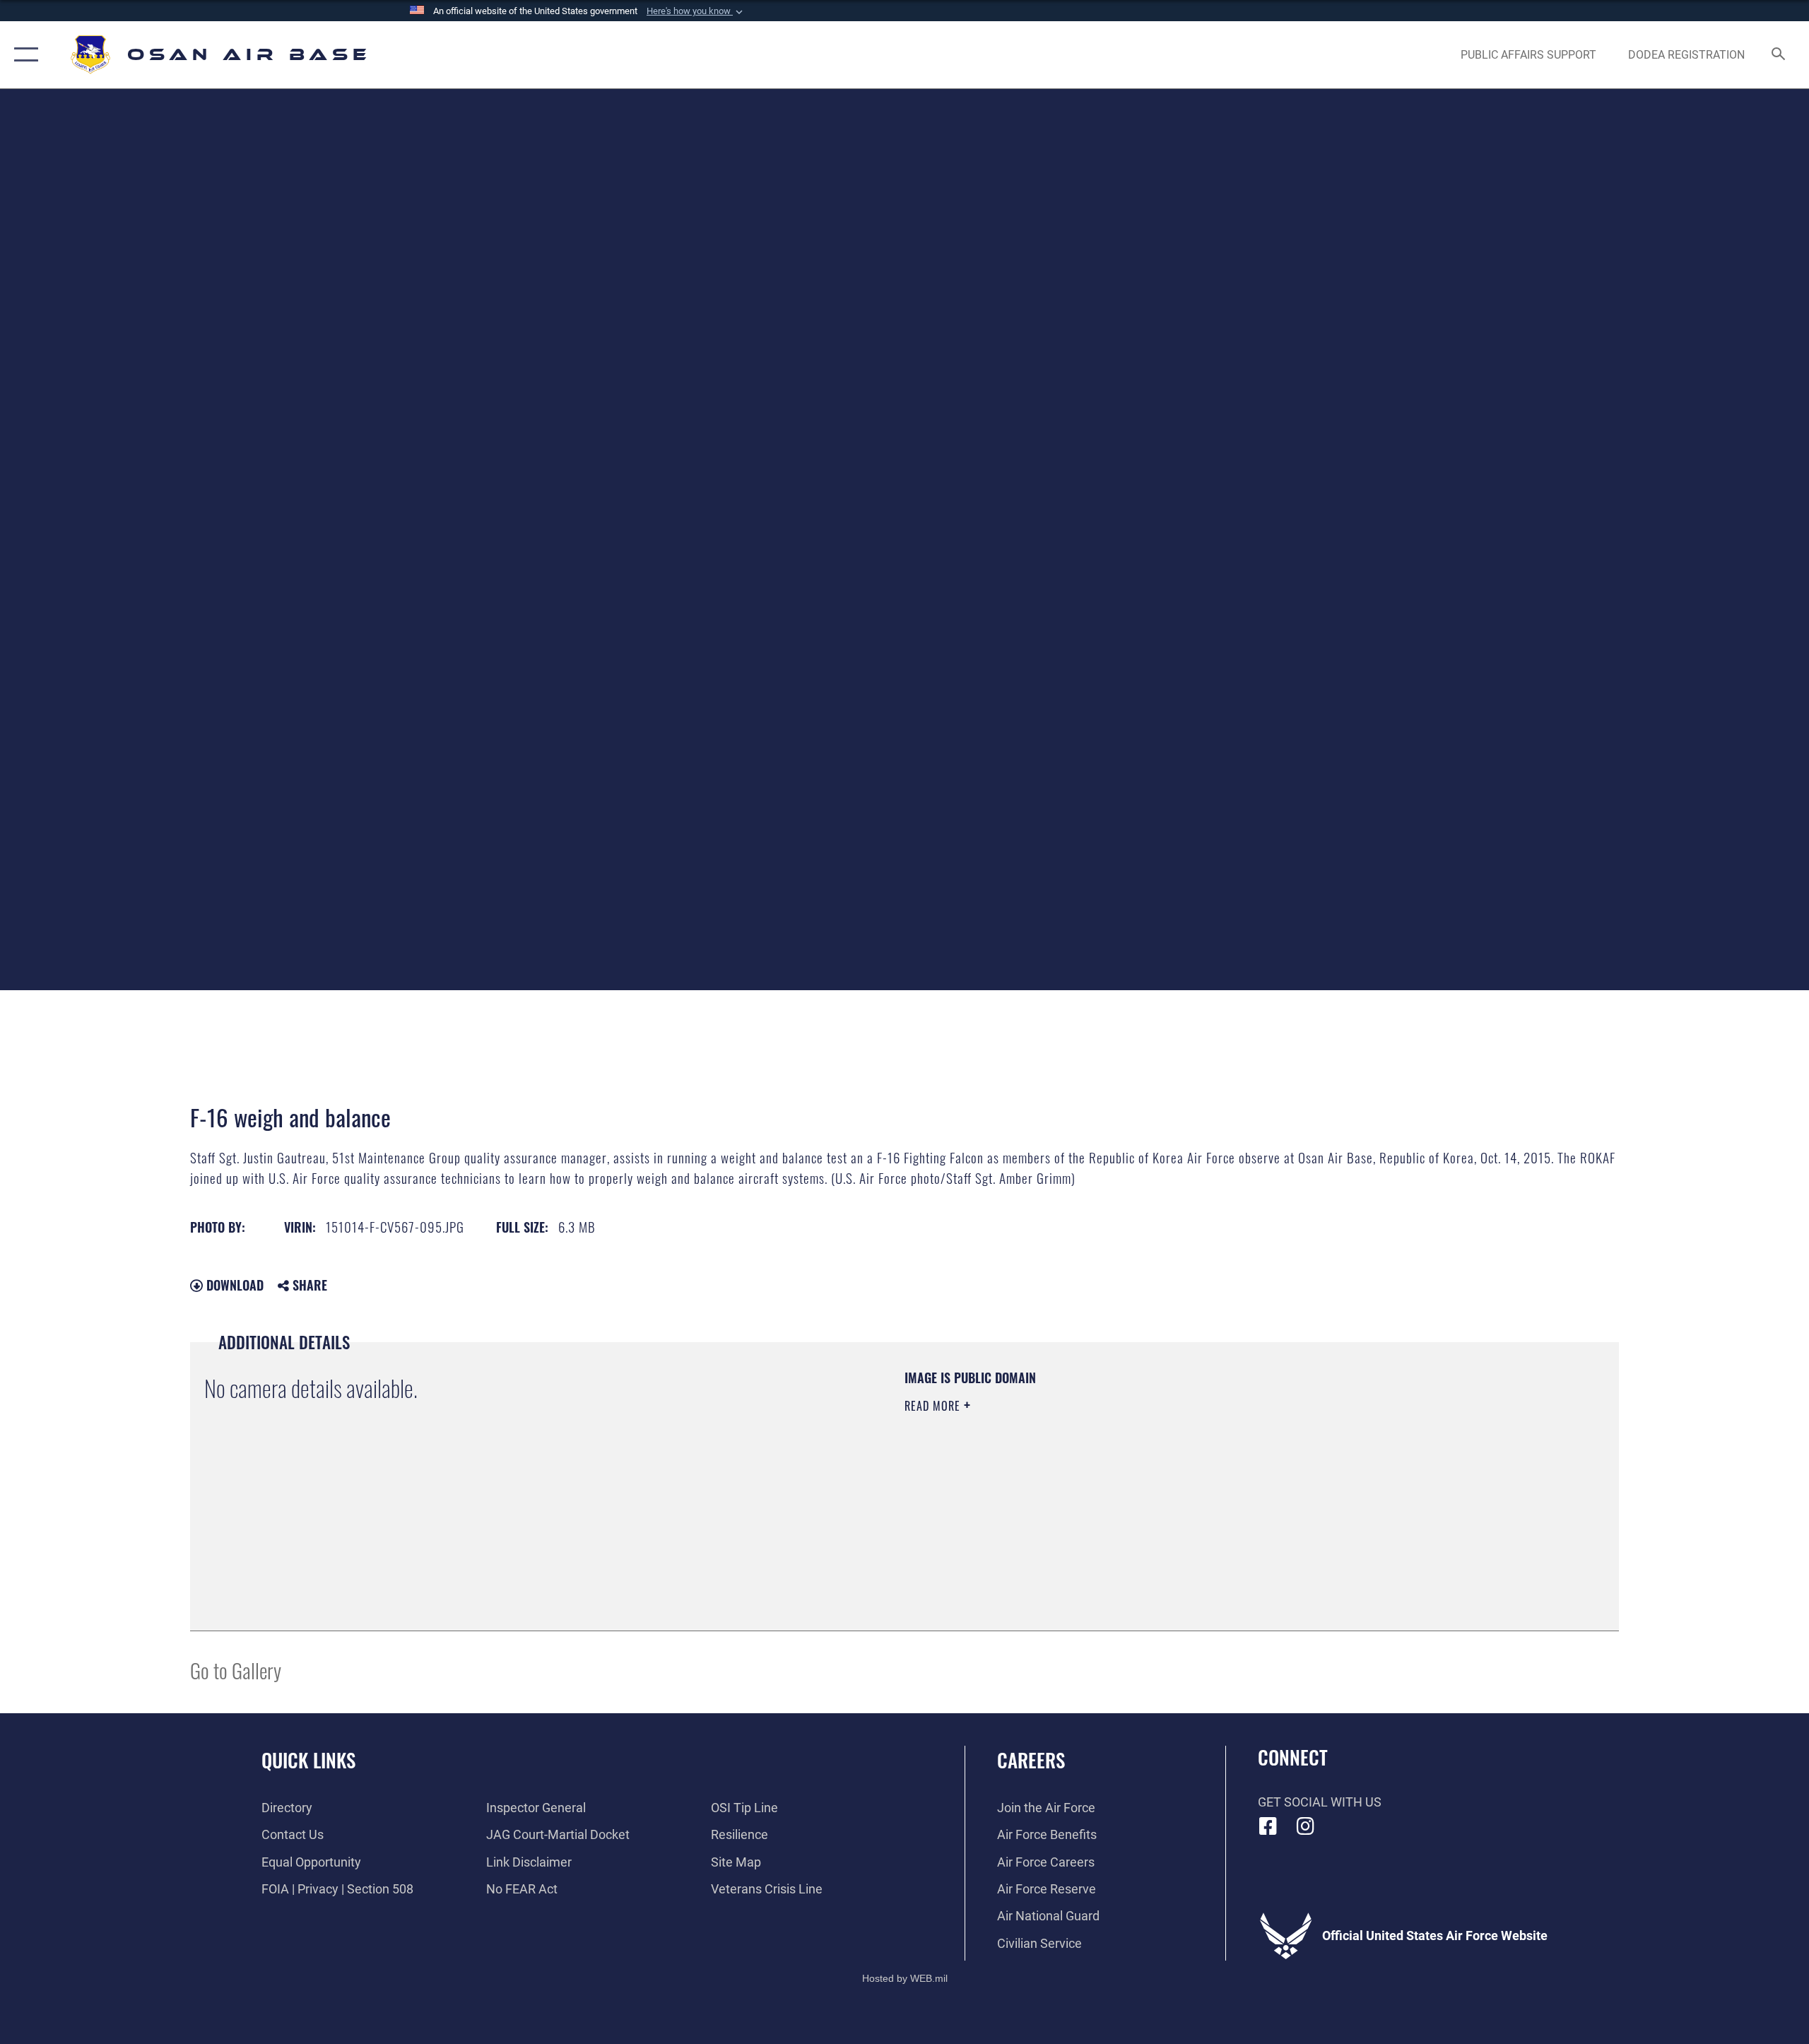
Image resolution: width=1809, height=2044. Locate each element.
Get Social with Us (1320, 1802)
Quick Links (308, 1760)
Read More (934, 1406)
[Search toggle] (1779, 55)
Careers (1031, 1760)
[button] (696, 11)
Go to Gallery (236, 1670)
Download (233, 1285)
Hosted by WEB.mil (905, 1978)
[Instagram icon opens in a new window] (1305, 1826)
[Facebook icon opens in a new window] (1268, 1826)
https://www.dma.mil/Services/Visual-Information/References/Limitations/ (1070, 1476)
